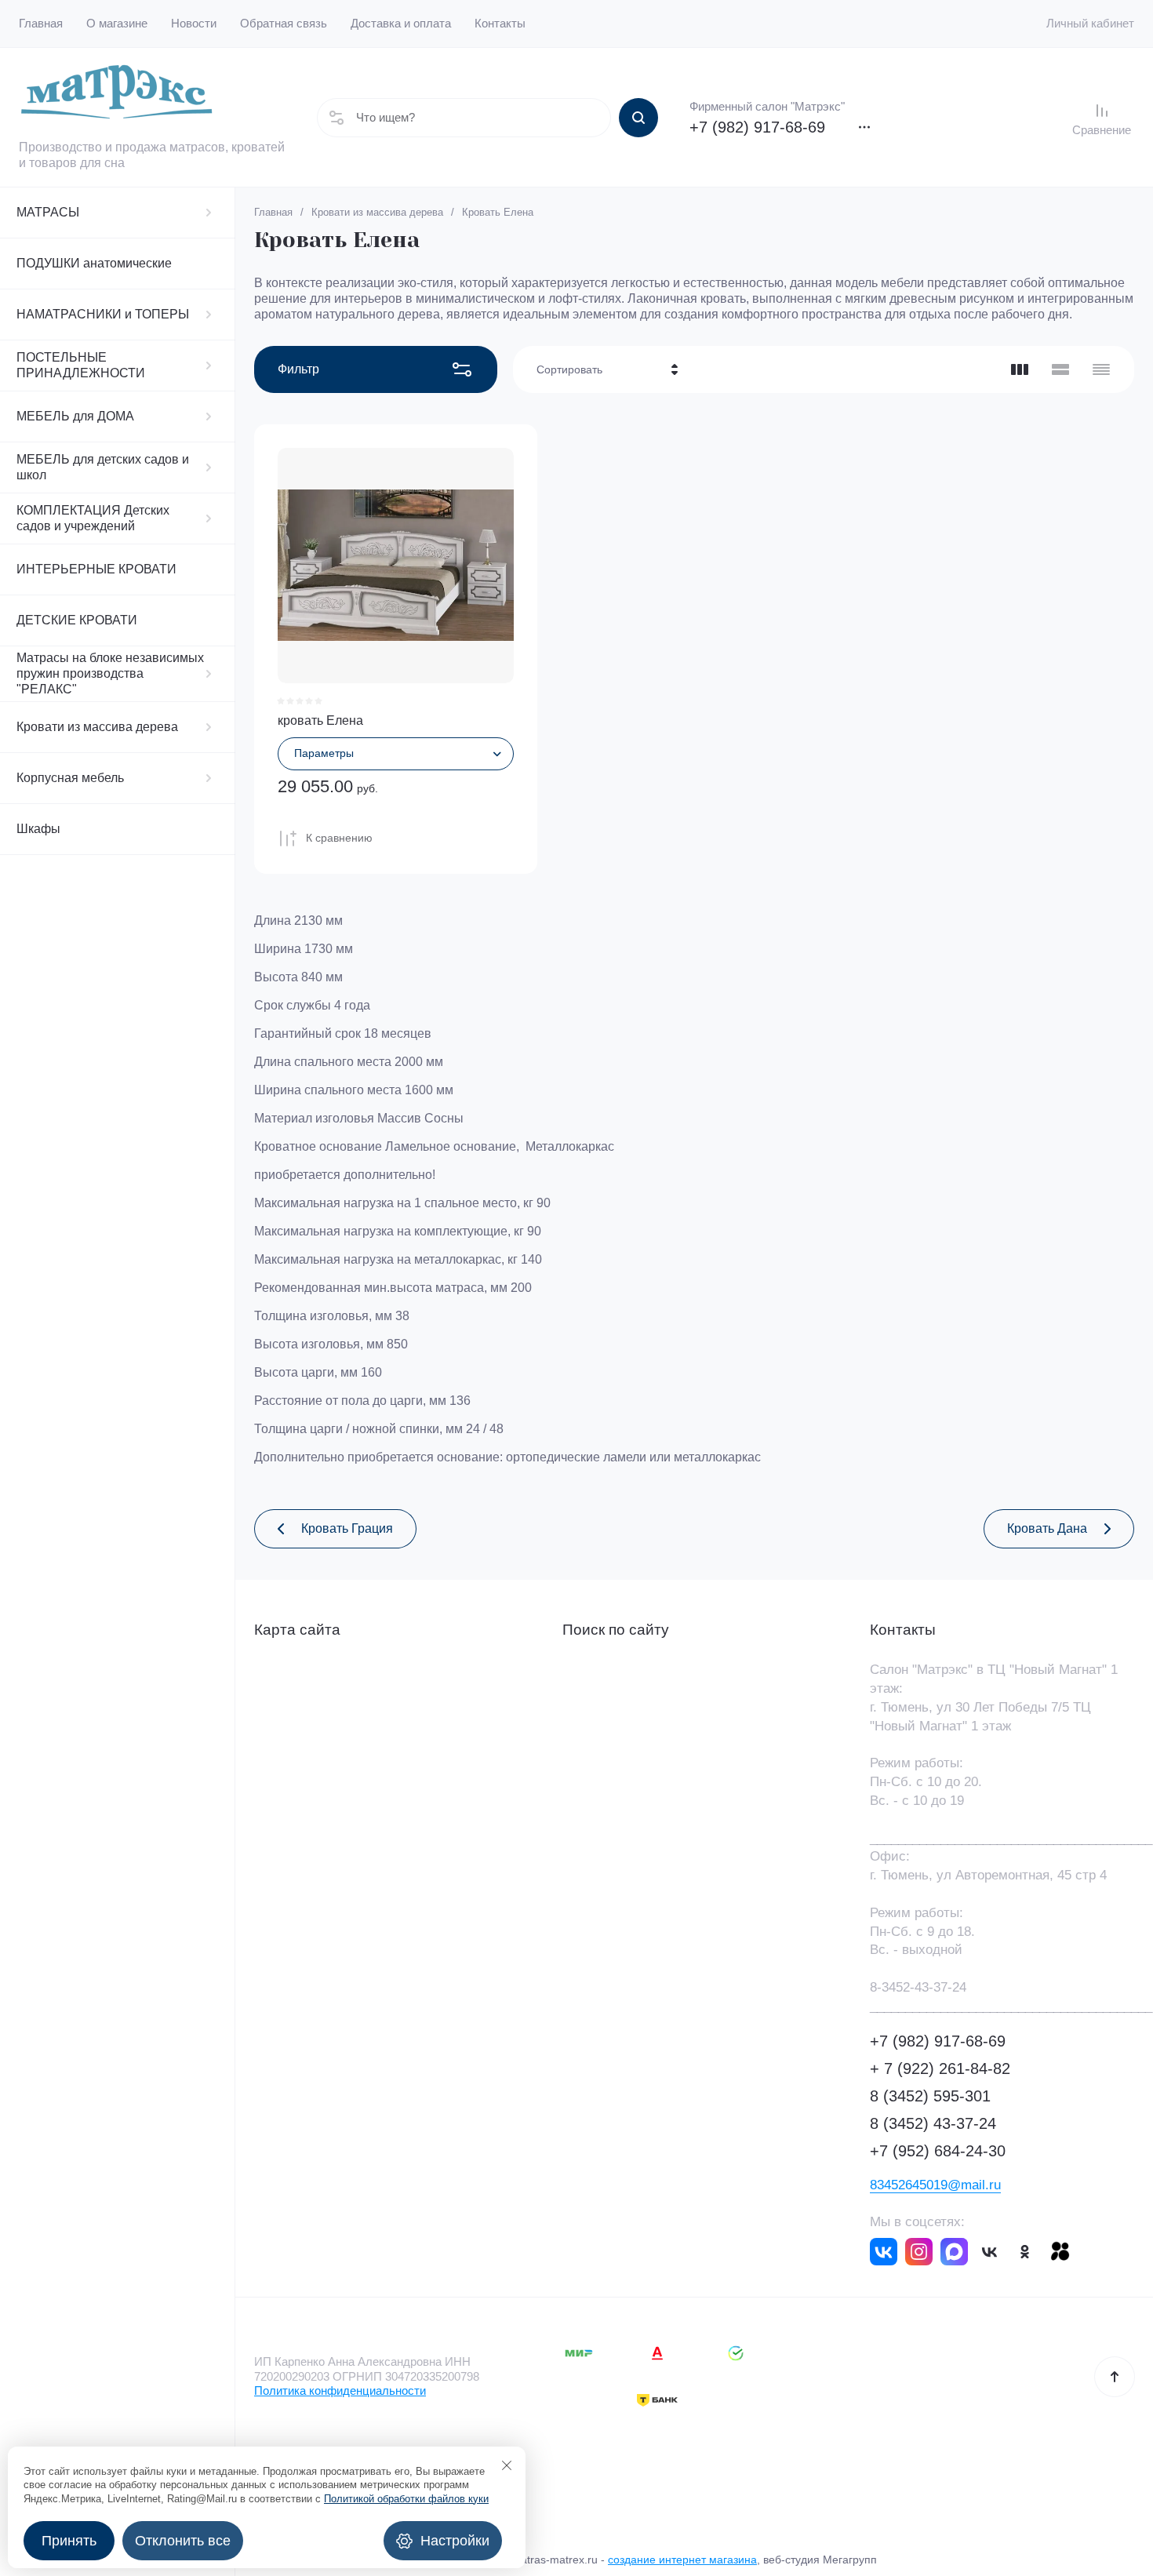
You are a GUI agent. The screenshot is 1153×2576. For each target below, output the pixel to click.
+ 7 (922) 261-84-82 (940, 2068)
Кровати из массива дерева (97, 727)
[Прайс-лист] (1101, 369)
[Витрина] (1020, 369)
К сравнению (339, 838)
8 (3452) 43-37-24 (933, 2123)
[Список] (1060, 369)
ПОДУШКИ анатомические (94, 263)
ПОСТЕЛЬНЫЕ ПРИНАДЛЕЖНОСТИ (81, 365)
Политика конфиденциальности (340, 2390)
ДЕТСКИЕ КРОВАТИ (77, 620)
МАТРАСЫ (48, 212)
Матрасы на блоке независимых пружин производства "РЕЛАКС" (110, 673)
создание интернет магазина (682, 2560)
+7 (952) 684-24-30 (938, 2151)
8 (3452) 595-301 (930, 2096)
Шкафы (38, 829)
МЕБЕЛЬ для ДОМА (75, 416)
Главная (273, 212)
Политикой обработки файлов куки (406, 2499)
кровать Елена (320, 720)
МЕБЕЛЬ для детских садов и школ (103, 467)
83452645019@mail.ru (935, 2185)
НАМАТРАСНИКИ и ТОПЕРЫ (103, 314)
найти (638, 118)
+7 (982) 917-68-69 (757, 127)
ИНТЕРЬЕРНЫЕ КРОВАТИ (96, 569)
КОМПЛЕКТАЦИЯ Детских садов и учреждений (93, 518)
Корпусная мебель (70, 778)
